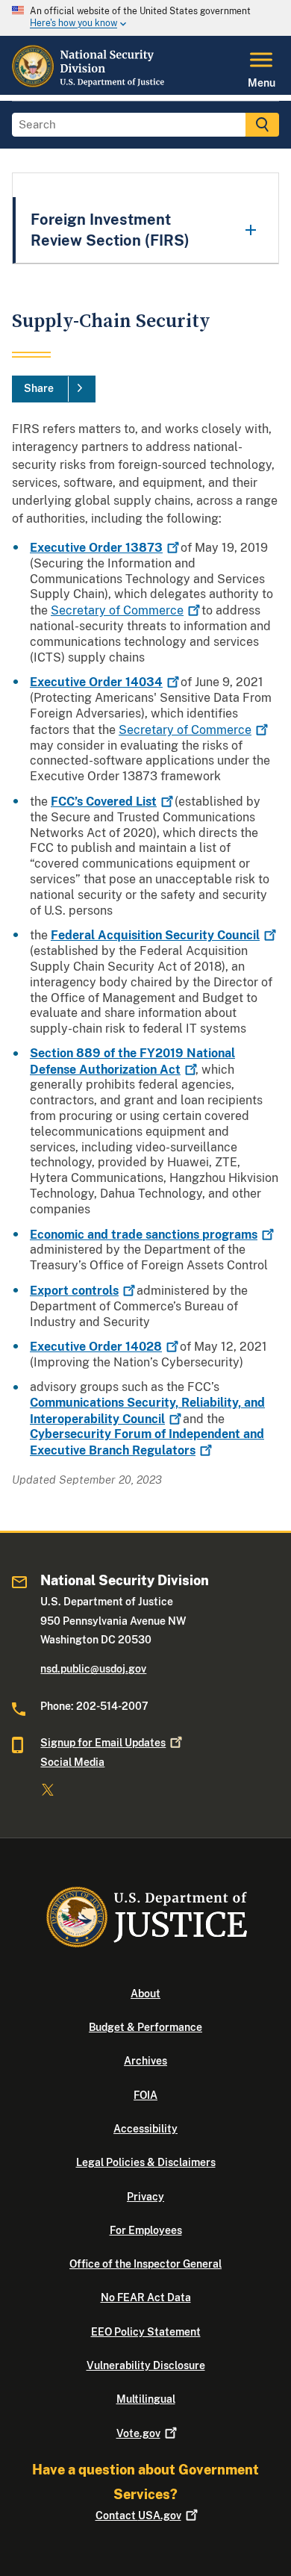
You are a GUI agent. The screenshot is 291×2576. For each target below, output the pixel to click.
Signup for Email (103, 1743)
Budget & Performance (145, 2027)
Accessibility (145, 2129)
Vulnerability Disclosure (146, 2365)
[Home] (90, 86)
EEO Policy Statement (146, 2332)
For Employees (146, 2230)
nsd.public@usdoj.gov (93, 1669)
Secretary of (117, 610)
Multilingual (146, 2399)
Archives (145, 2061)
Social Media (72, 1762)
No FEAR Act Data (146, 2297)
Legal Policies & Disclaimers (146, 2162)
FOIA (145, 2095)
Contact (138, 2516)
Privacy (145, 2197)
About (145, 1994)
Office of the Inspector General (145, 2264)
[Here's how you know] (145, 18)
